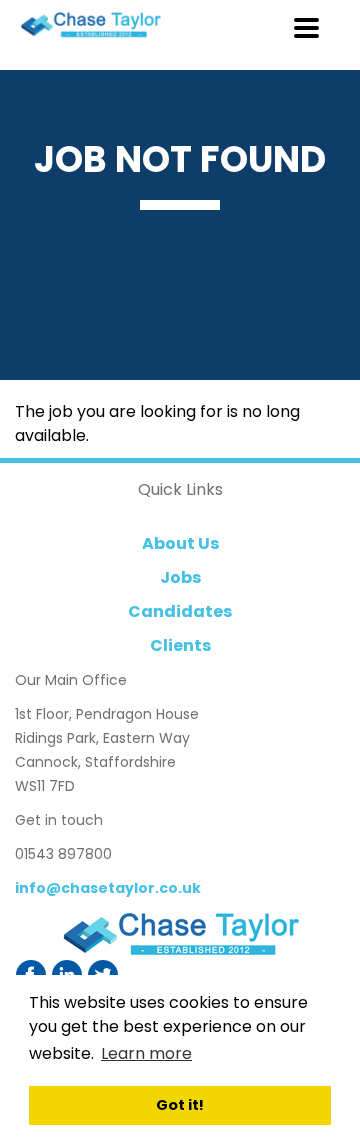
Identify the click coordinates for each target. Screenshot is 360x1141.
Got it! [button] (180, 1105)
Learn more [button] (146, 1053)
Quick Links (180, 489)
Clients (180, 645)
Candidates (180, 611)
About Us (180, 543)
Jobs (180, 577)
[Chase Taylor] (180, 934)
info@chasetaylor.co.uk (108, 888)
